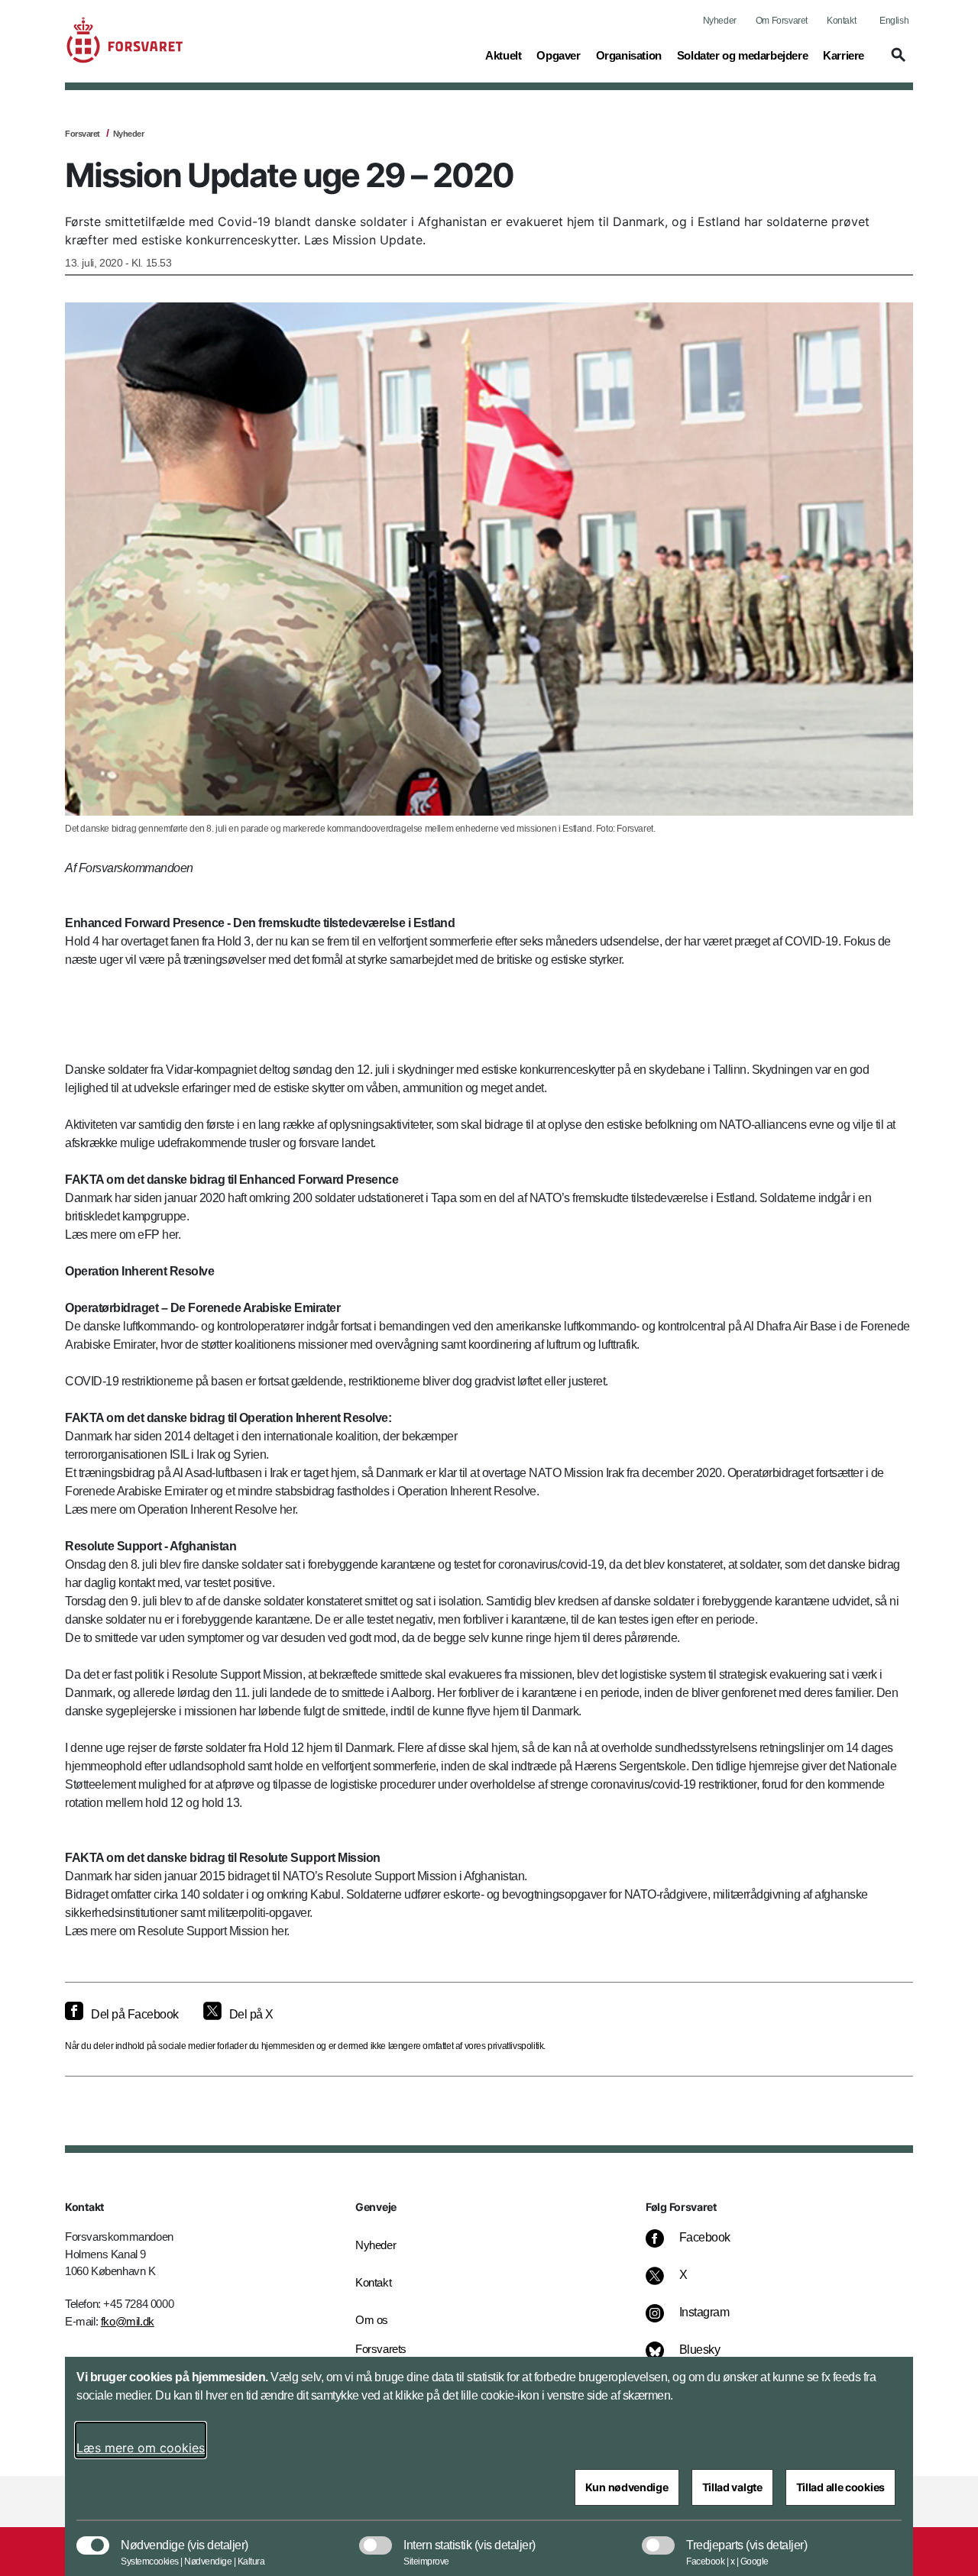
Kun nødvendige (627, 2487)
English (894, 21)
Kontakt (841, 21)
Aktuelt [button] (503, 55)
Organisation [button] (629, 55)
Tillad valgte (732, 2487)
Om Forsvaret (782, 21)
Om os (372, 2320)
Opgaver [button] (558, 55)
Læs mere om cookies (141, 2448)
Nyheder (720, 21)
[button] (896, 62)
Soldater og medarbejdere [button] (742, 55)
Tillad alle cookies (840, 2487)
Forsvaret (83, 134)
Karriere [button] (844, 55)
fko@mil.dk (128, 2321)
